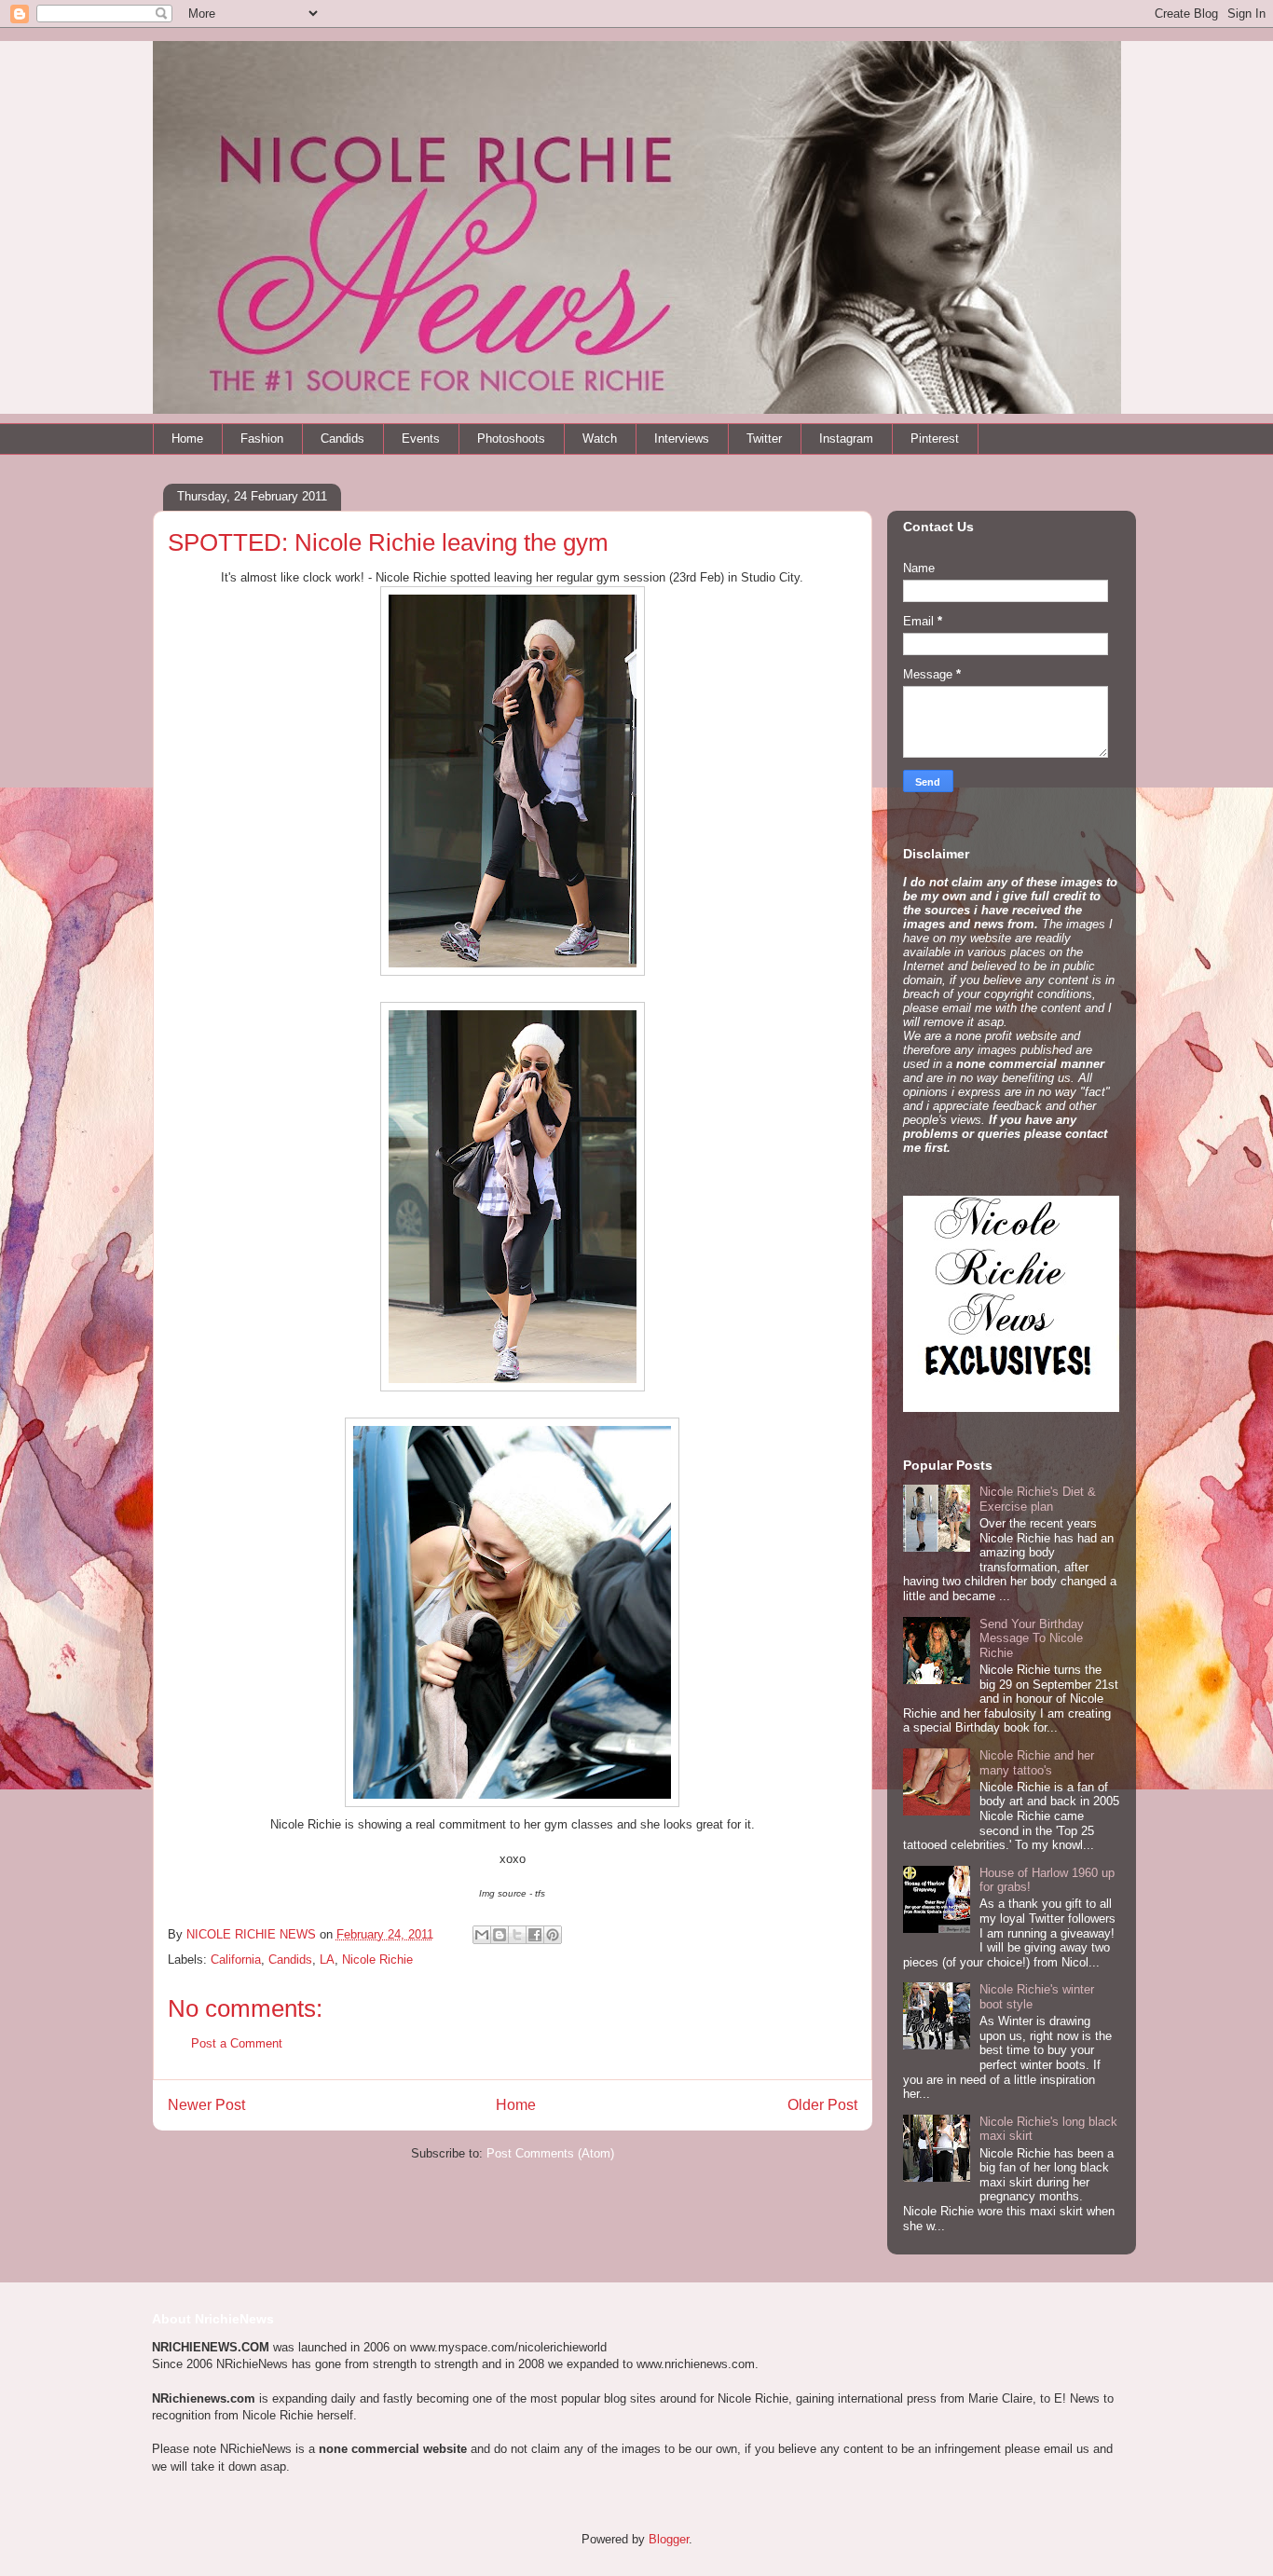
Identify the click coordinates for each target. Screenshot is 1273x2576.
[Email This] (482, 1935)
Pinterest (935, 438)
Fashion (262, 438)
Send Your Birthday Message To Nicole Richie (1032, 1638)
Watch (600, 438)
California (236, 1959)
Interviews (682, 438)
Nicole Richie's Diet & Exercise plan (1038, 1499)
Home (187, 438)
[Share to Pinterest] (553, 1935)
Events (421, 438)
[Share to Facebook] (535, 1935)
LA (327, 1959)
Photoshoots (511, 438)
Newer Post (206, 2105)
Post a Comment (237, 2043)
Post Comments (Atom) (550, 2153)
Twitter (764, 438)
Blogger (669, 2539)
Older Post (822, 2105)
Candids (342, 438)
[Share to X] (517, 1935)
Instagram (846, 438)
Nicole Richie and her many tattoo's (1037, 1763)
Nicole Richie (377, 1959)
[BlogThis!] (500, 1935)
